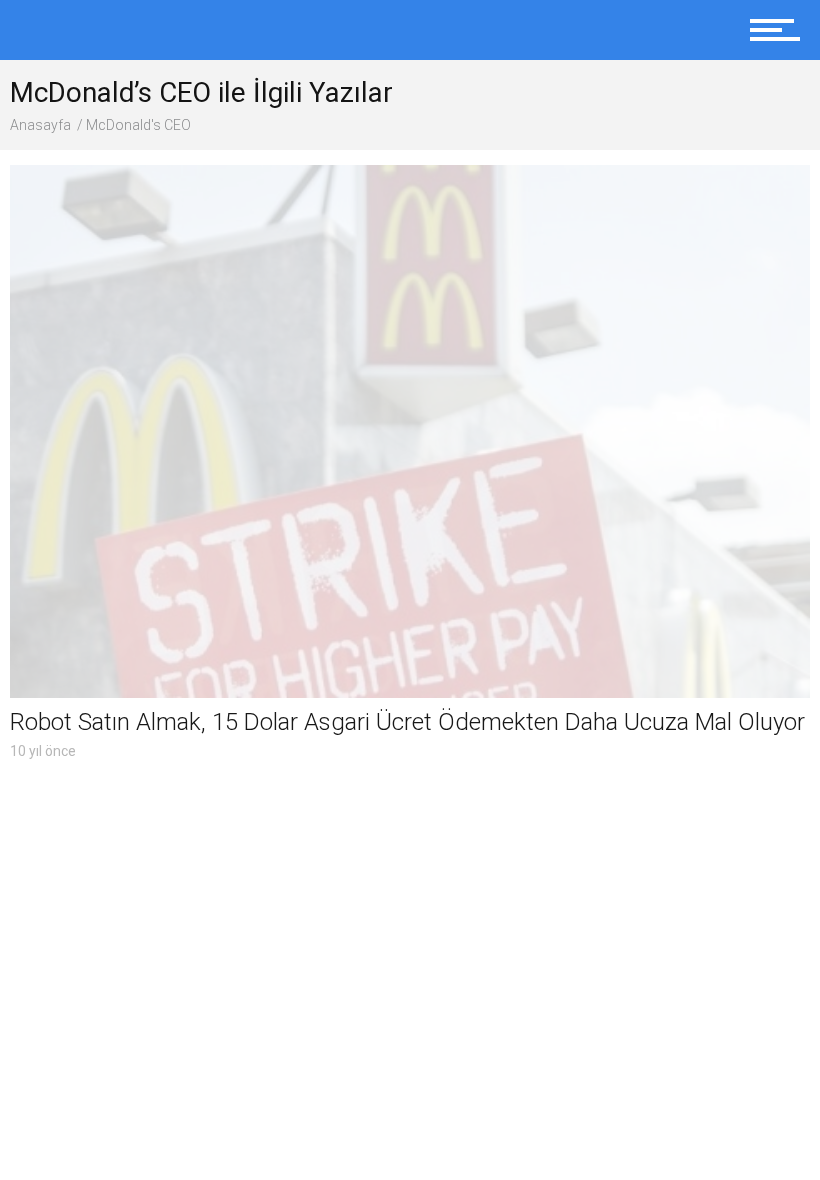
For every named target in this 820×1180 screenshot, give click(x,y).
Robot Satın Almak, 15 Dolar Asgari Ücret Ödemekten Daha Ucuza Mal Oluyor (407, 722)
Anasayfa (40, 125)
